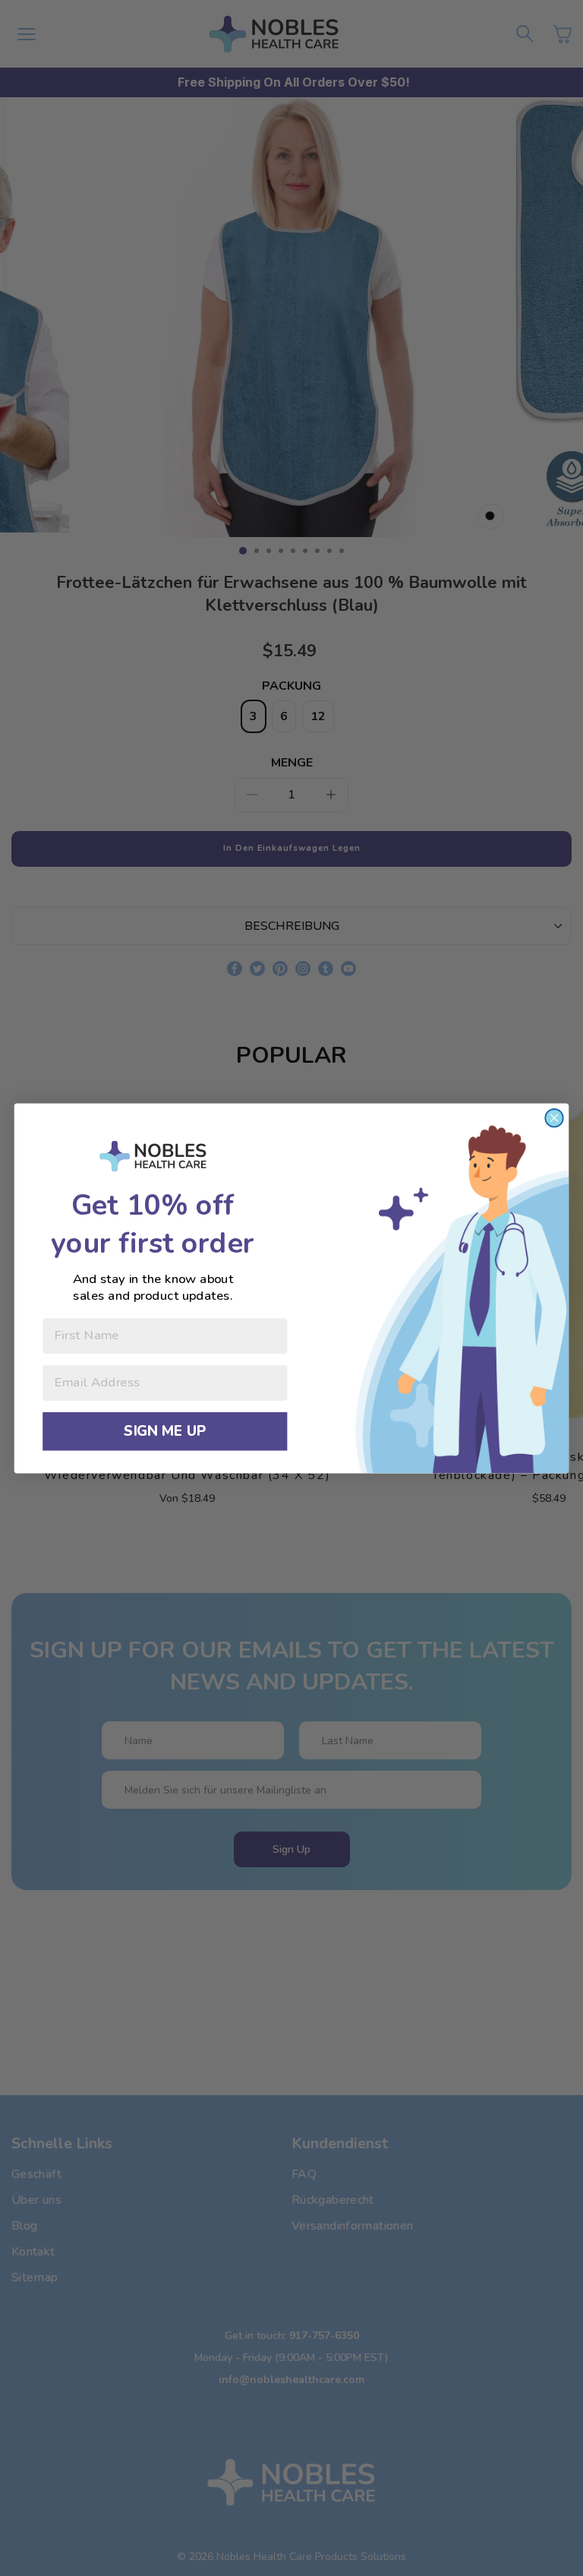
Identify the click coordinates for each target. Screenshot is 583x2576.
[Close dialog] (554, 1117)
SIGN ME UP (165, 1431)
